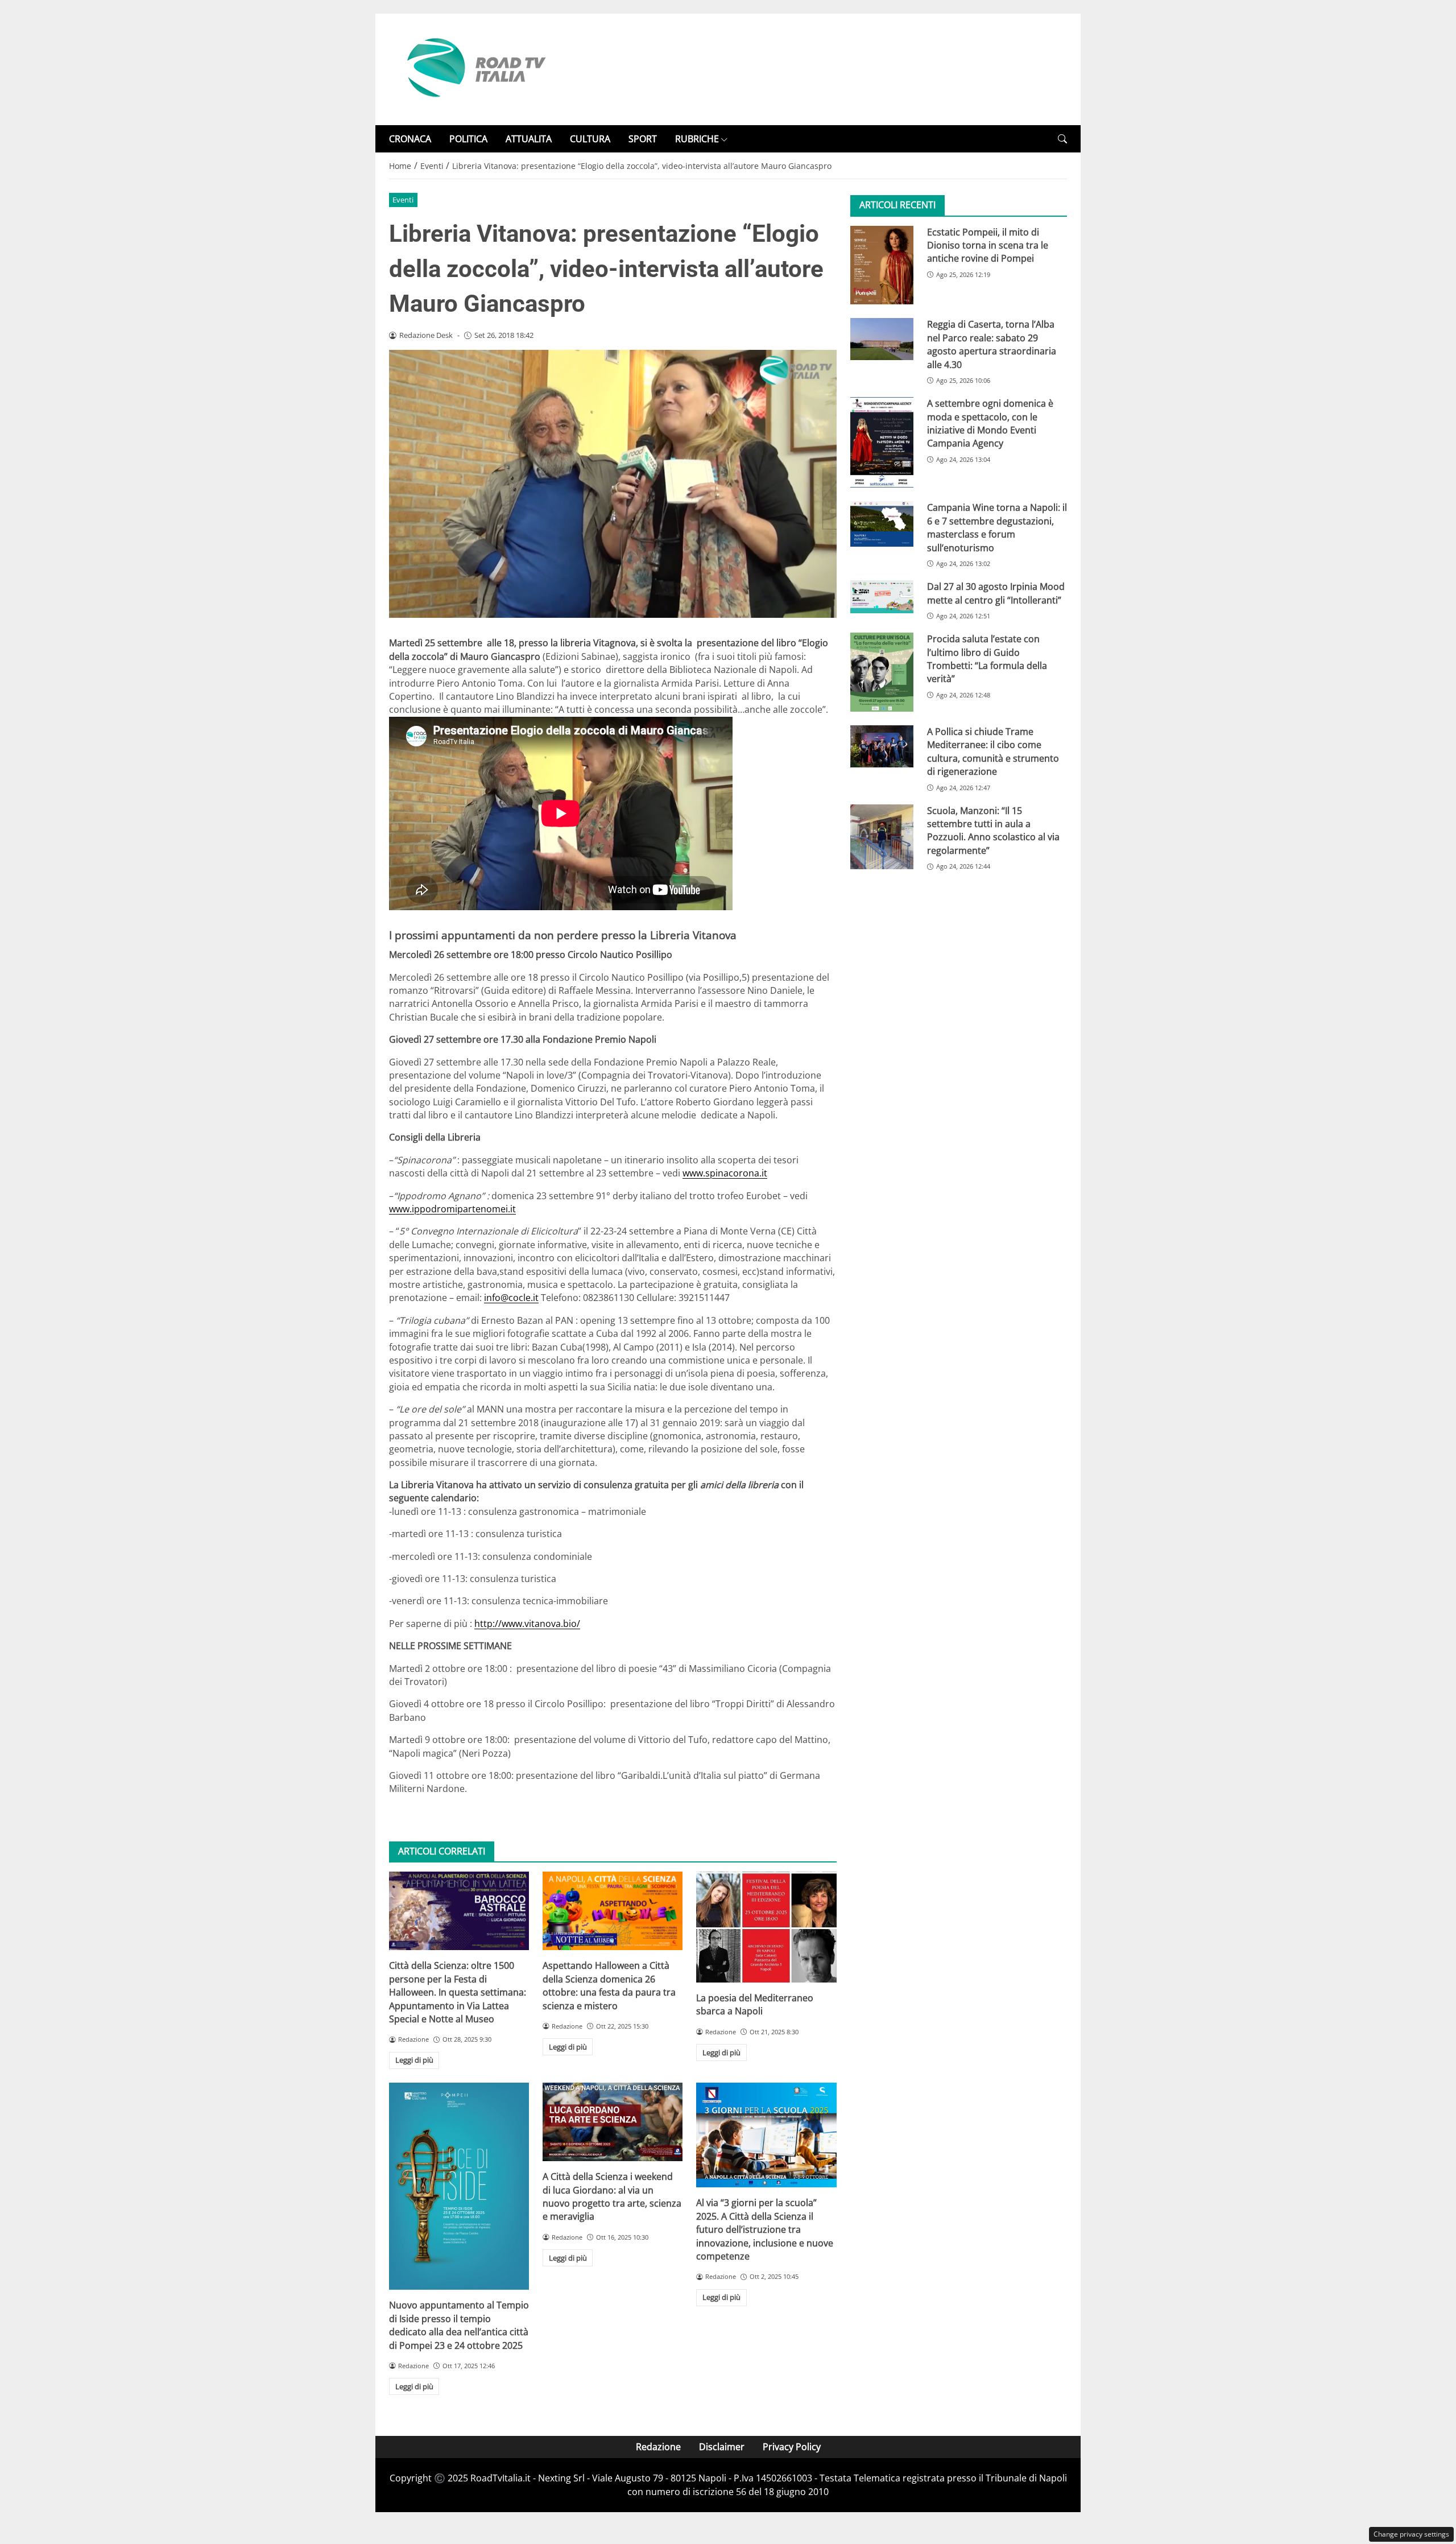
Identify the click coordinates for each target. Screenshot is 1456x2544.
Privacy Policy (792, 2447)
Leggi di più (414, 2060)
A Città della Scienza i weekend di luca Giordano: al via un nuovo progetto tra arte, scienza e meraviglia (612, 2196)
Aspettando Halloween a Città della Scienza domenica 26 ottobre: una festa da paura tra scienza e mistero (609, 1985)
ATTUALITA (529, 139)
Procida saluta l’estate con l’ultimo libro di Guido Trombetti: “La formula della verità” (987, 659)
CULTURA (590, 139)
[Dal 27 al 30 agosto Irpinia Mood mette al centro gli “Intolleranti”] (882, 597)
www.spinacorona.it (725, 1173)
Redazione (658, 2447)
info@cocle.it (511, 1298)
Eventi (403, 200)
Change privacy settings (1411, 2534)
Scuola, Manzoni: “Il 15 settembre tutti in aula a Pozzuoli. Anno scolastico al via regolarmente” (993, 830)
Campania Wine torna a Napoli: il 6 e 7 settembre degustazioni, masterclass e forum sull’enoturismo (997, 527)
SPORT (643, 139)
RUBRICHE (697, 139)
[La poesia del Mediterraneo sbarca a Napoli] (766, 1927)
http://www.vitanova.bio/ (527, 1624)
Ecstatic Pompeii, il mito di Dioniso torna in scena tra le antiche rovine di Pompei (988, 245)
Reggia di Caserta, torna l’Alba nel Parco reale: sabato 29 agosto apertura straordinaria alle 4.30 (992, 344)
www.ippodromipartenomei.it (452, 1209)
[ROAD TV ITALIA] (474, 68)
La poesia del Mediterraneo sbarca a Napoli (755, 2004)
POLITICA (468, 139)
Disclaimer (722, 2447)
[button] (1062, 139)
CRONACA (410, 139)
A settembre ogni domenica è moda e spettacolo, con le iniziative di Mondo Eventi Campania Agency (990, 423)
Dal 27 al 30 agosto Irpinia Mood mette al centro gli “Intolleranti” (996, 593)
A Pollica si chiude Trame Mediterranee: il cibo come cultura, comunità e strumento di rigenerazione (993, 751)
